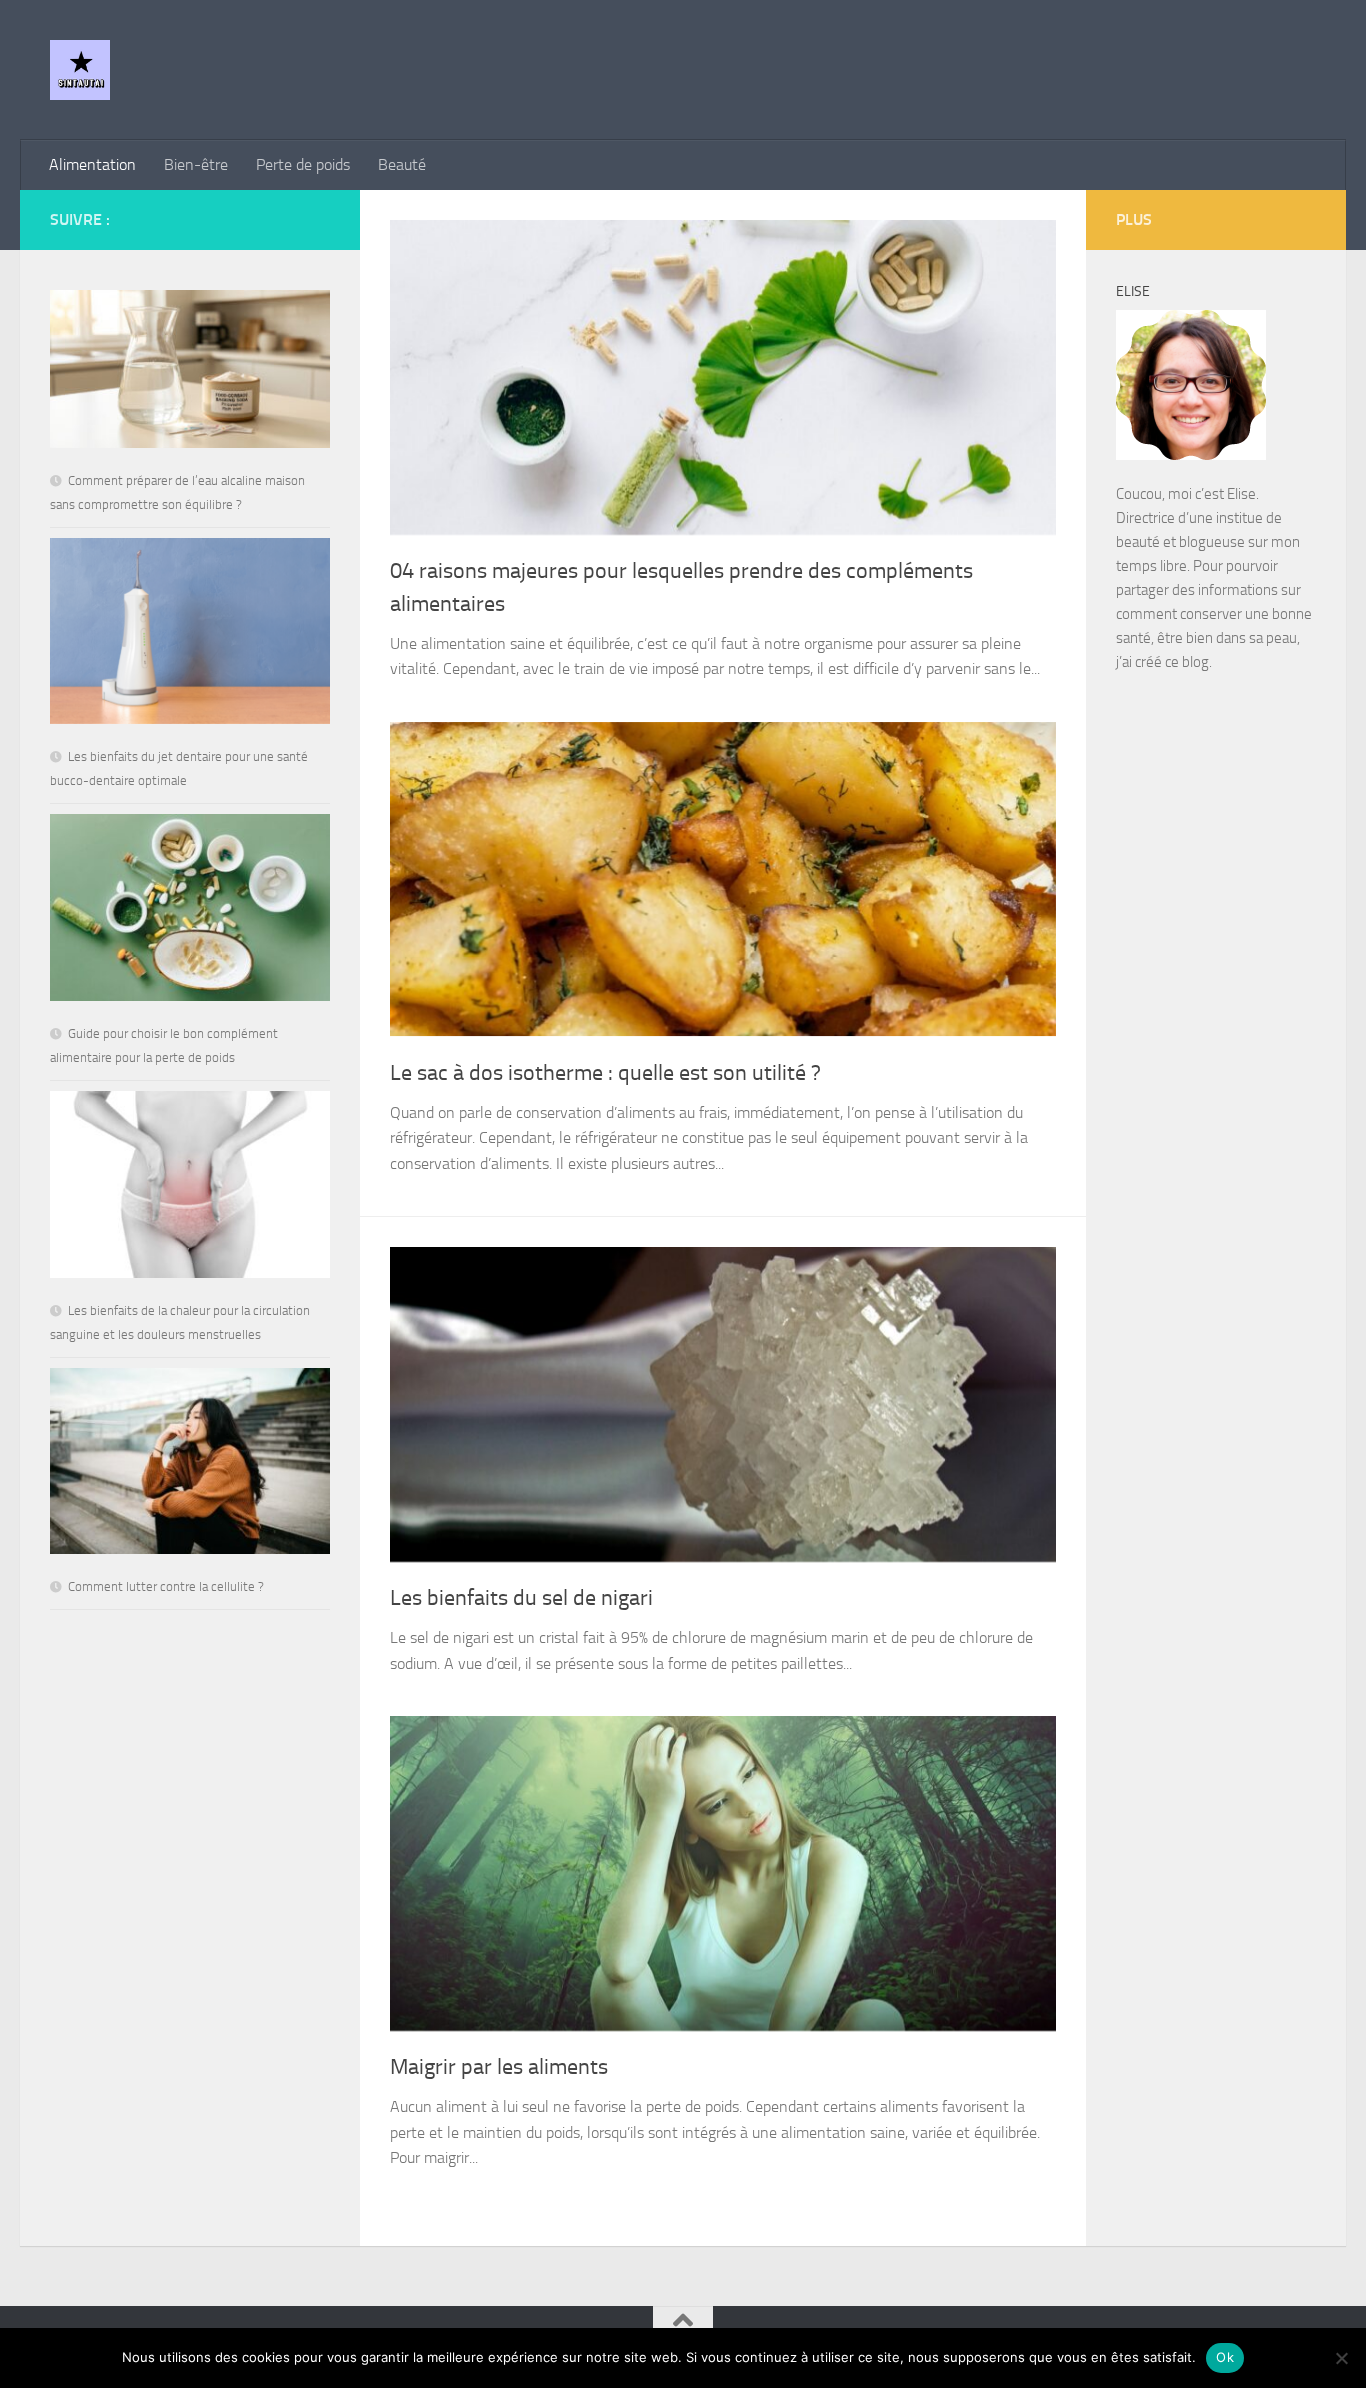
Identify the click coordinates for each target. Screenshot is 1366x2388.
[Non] (1341, 2358)
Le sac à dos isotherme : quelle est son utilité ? (605, 1073)
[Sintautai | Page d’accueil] (80, 70)
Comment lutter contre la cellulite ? (166, 1586)
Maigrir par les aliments (499, 2067)
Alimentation (92, 164)
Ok (1225, 2357)
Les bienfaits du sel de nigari (521, 1598)
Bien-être (196, 164)
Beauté (402, 164)
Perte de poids (303, 164)
